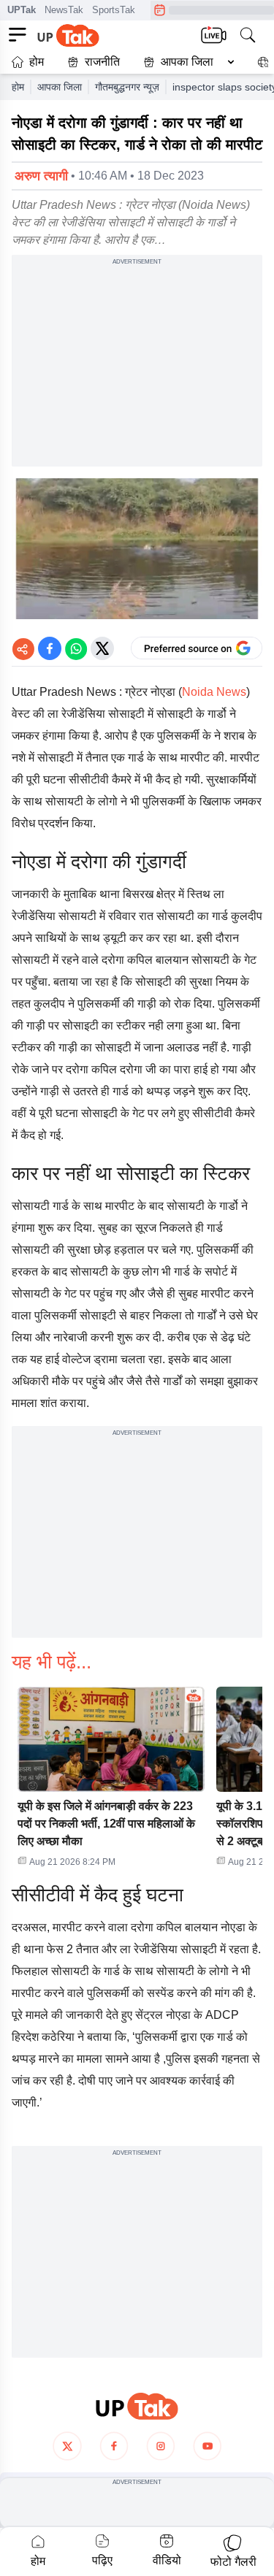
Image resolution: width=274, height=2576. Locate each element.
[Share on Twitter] (102, 648)
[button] (186, 62)
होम (37, 62)
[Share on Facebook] (50, 648)
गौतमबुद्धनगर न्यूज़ (127, 87)
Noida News (214, 692)
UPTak (22, 10)
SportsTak (114, 10)
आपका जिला (187, 62)
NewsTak (64, 10)
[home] (137, 2406)
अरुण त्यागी (41, 176)
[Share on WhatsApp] (76, 648)
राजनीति (102, 62)
